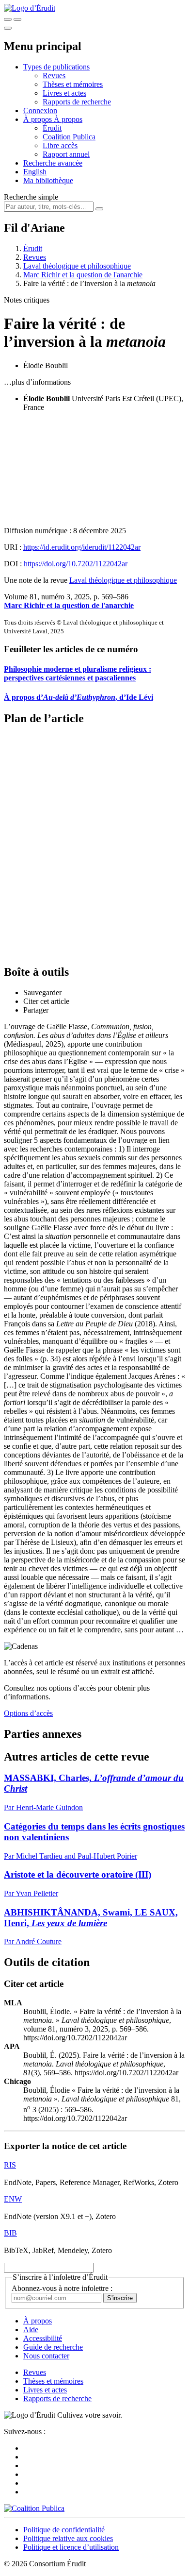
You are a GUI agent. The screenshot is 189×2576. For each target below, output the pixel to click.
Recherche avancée (53, 163)
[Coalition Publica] (34, 2508)
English (35, 172)
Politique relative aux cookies (68, 2538)
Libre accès (60, 145)
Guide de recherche (53, 2347)
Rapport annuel (66, 154)
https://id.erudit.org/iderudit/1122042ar (82, 547)
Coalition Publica (69, 137)
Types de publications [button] (56, 67)
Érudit (52, 128)
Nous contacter (46, 2356)
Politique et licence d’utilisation (71, 2547)
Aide (31, 2330)
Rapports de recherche (77, 102)
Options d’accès (28, 1713)
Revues (54, 76)
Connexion (40, 110)
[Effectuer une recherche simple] (8, 19)
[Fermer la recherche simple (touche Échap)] (17, 19)
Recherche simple (31, 197)
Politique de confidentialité (64, 2530)
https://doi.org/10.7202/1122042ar (76, 564)
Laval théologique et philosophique (77, 266)
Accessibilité (43, 2338)
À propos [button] (39, 119)
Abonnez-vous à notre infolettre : (62, 2288)
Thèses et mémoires (73, 84)
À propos (68, 119)
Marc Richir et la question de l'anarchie (83, 275)
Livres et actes (64, 93)
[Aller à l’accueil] (30, 8)
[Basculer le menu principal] (8, 28)
